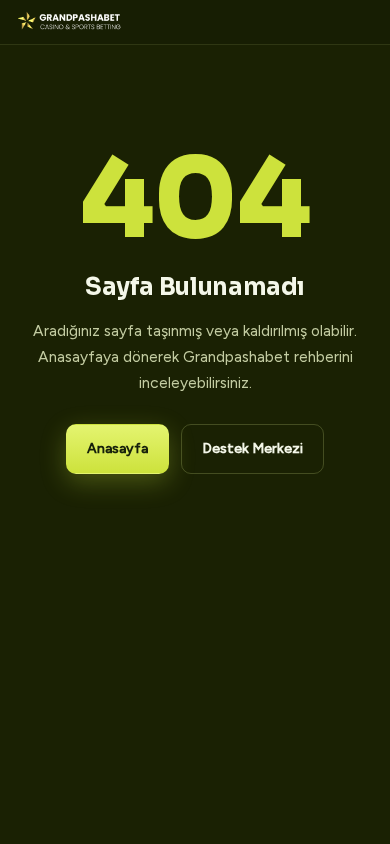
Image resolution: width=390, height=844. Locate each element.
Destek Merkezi (252, 448)
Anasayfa (117, 448)
